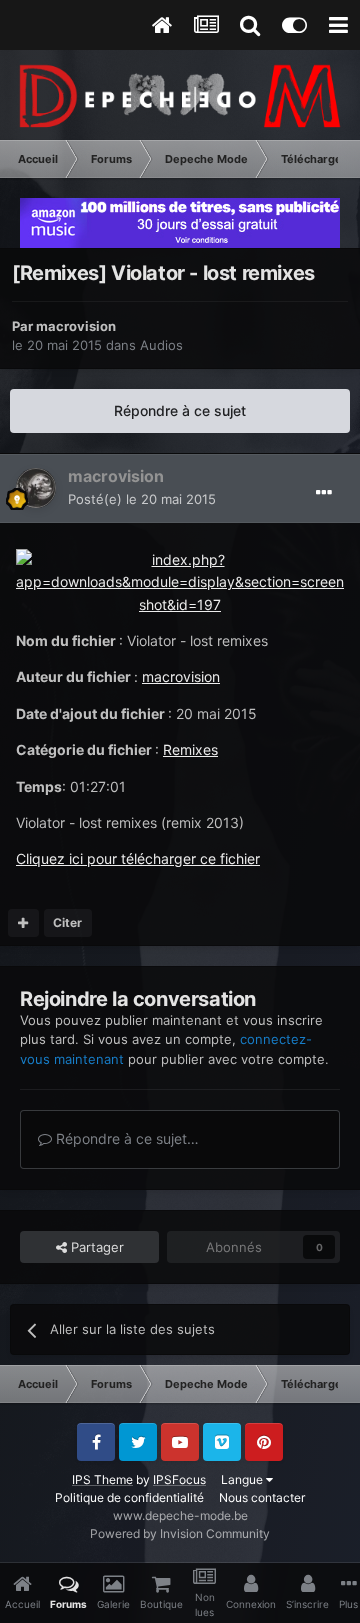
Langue (243, 1479)
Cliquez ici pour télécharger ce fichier (138, 858)
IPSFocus (179, 1479)
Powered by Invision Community (180, 1533)
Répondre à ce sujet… (125, 1138)
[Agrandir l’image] (180, 580)
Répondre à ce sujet (180, 410)
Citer (67, 922)
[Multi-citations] (23, 923)
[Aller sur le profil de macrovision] (36, 488)
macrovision (76, 326)
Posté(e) (142, 499)
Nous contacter (262, 1497)
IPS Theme (102, 1479)
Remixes (190, 749)
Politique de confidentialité (129, 1497)
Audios (161, 345)
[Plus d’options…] (324, 493)
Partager (95, 1247)
